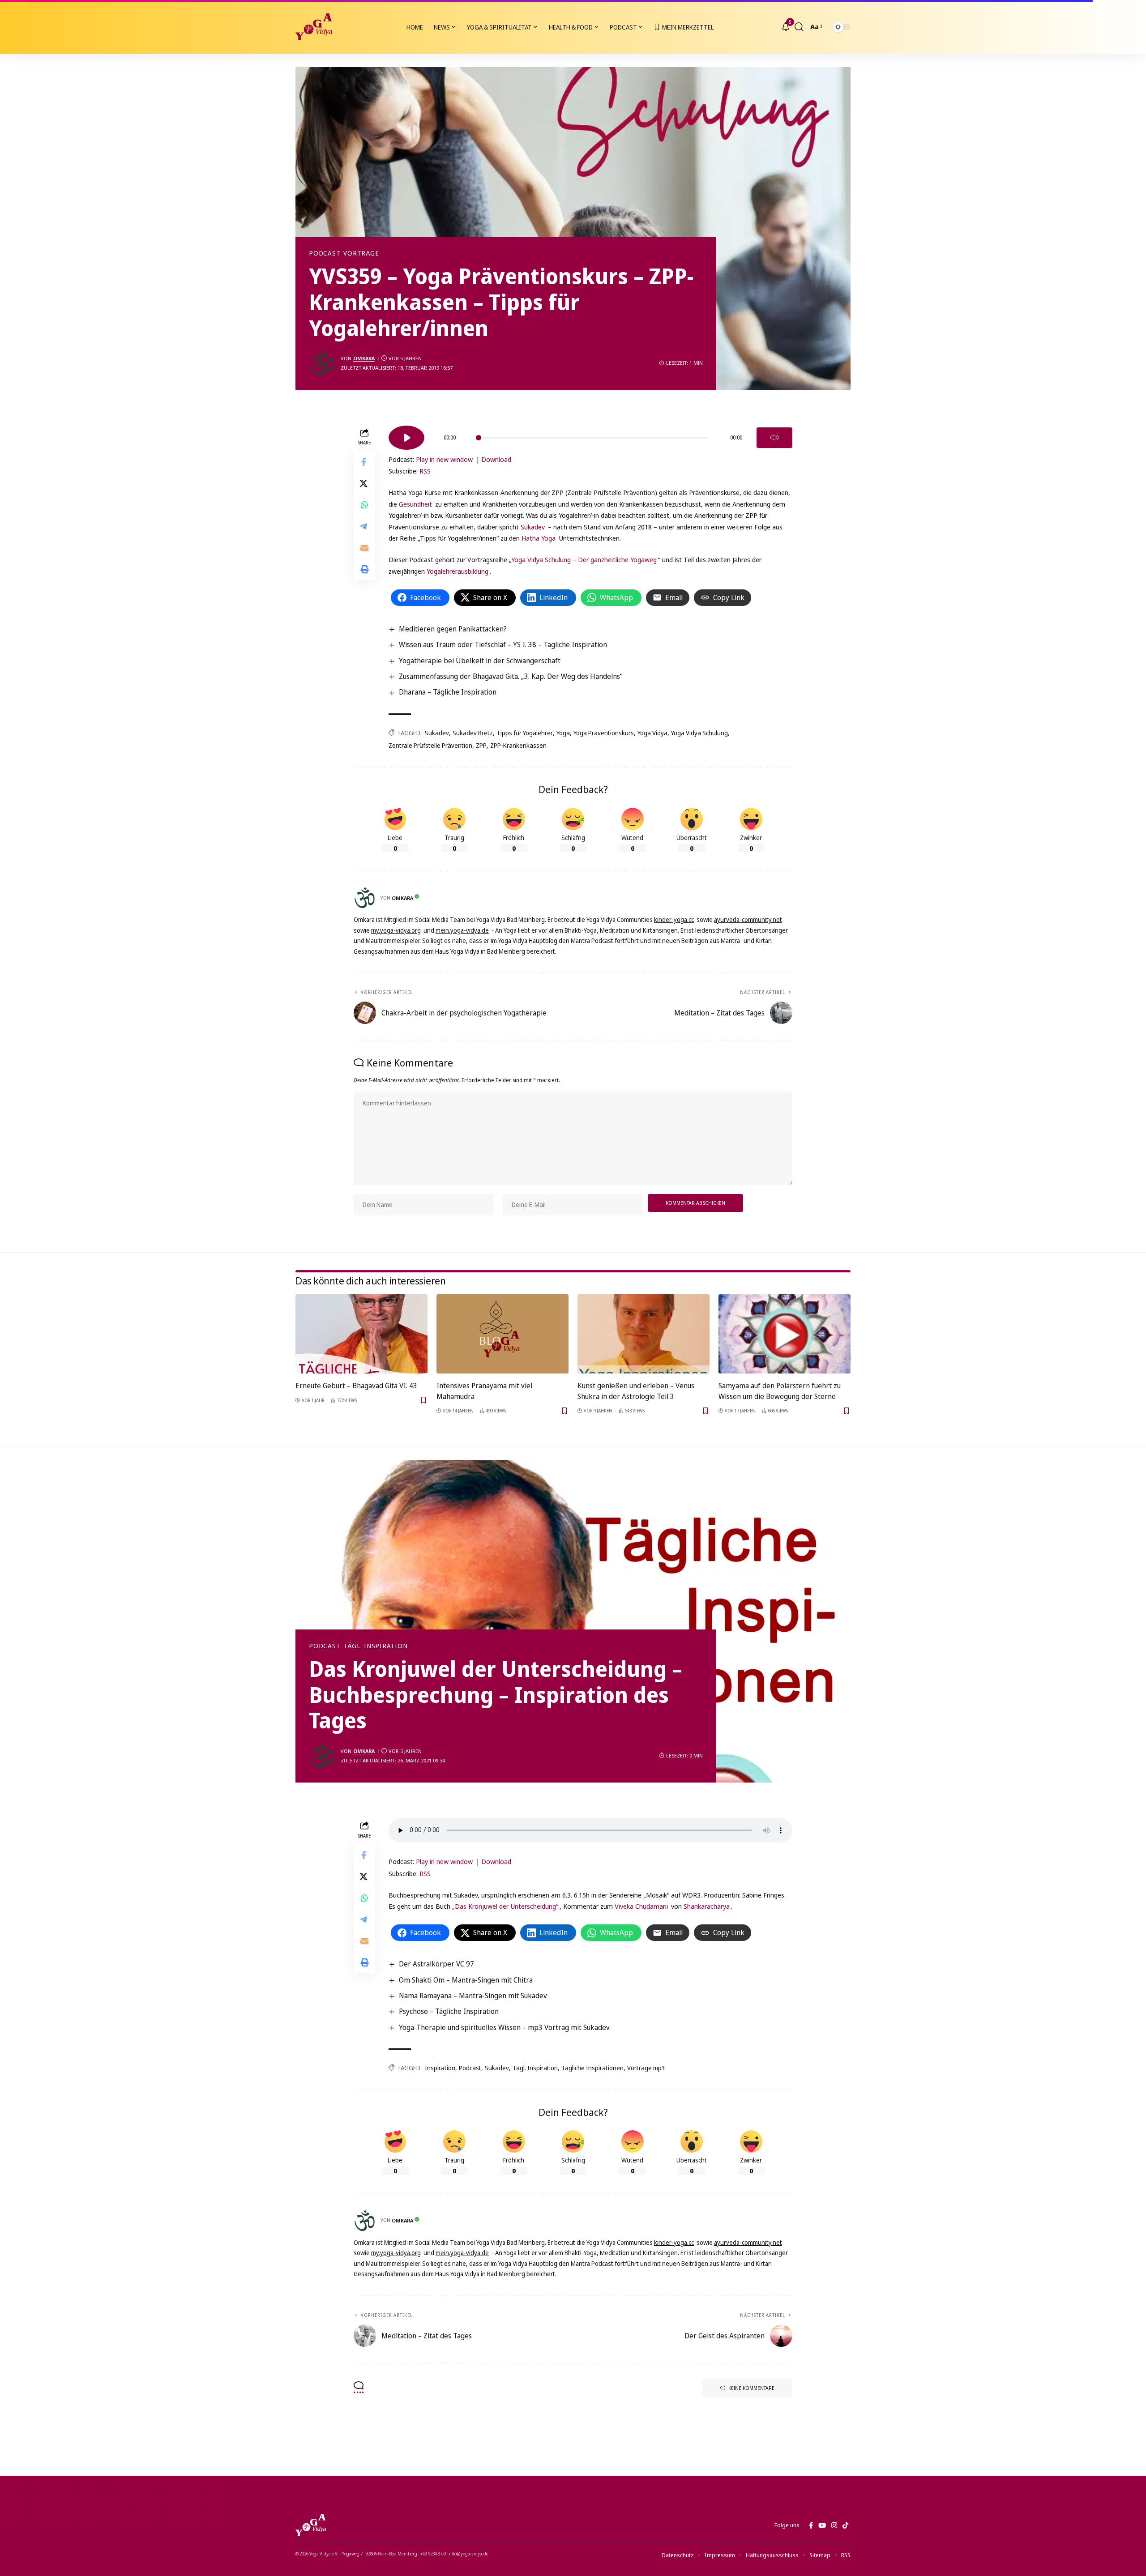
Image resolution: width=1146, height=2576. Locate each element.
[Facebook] (811, 2525)
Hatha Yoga (539, 538)
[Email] (364, 548)
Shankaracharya (707, 1906)
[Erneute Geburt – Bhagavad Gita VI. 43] (361, 1334)
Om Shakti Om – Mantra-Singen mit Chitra (466, 1980)
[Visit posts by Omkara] (322, 363)
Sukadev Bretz (473, 733)
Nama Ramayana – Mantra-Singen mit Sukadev (473, 1996)
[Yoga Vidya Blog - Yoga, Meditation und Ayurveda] (314, 27)
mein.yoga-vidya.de (462, 930)
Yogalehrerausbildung (458, 571)
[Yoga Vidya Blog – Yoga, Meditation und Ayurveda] (311, 2525)
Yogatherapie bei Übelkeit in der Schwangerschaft (480, 661)
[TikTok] (845, 2525)
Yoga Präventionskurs (604, 733)
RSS (425, 471)
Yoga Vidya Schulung (699, 733)
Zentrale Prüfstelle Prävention (430, 745)
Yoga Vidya (652, 733)
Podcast (325, 253)
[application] (590, 435)
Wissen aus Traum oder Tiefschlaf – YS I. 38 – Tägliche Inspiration (503, 644)
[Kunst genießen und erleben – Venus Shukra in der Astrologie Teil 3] (644, 1334)
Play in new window (444, 459)
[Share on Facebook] (364, 462)
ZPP (481, 745)
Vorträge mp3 (646, 2068)
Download (496, 459)
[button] (799, 27)
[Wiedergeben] (406, 438)
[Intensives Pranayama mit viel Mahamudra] (502, 1334)
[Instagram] (834, 2525)
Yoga (563, 733)
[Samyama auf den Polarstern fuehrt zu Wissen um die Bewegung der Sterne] (785, 1334)
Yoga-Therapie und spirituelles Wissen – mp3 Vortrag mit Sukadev (504, 2027)
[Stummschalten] (774, 438)
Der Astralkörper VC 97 (436, 1964)
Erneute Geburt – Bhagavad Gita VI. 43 (356, 1386)
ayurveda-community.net (748, 919)
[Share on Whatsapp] (364, 505)
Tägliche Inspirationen (592, 2068)
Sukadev (533, 527)
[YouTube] (822, 2525)
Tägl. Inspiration (375, 1646)
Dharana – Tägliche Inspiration (448, 692)
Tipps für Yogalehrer (525, 733)
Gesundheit (415, 504)
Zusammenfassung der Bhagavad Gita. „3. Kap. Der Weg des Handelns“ (511, 676)
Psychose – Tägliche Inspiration (449, 2011)
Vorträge (361, 253)
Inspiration (440, 2068)
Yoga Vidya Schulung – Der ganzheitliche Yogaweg (584, 559)
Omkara (364, 358)
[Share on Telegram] (364, 527)
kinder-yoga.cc (674, 919)
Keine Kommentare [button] (751, 2388)
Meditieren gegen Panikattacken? (453, 629)
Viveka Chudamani (641, 1906)
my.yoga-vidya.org (396, 930)
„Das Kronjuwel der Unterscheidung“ (505, 1906)
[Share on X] (364, 484)
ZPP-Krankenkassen (518, 745)
